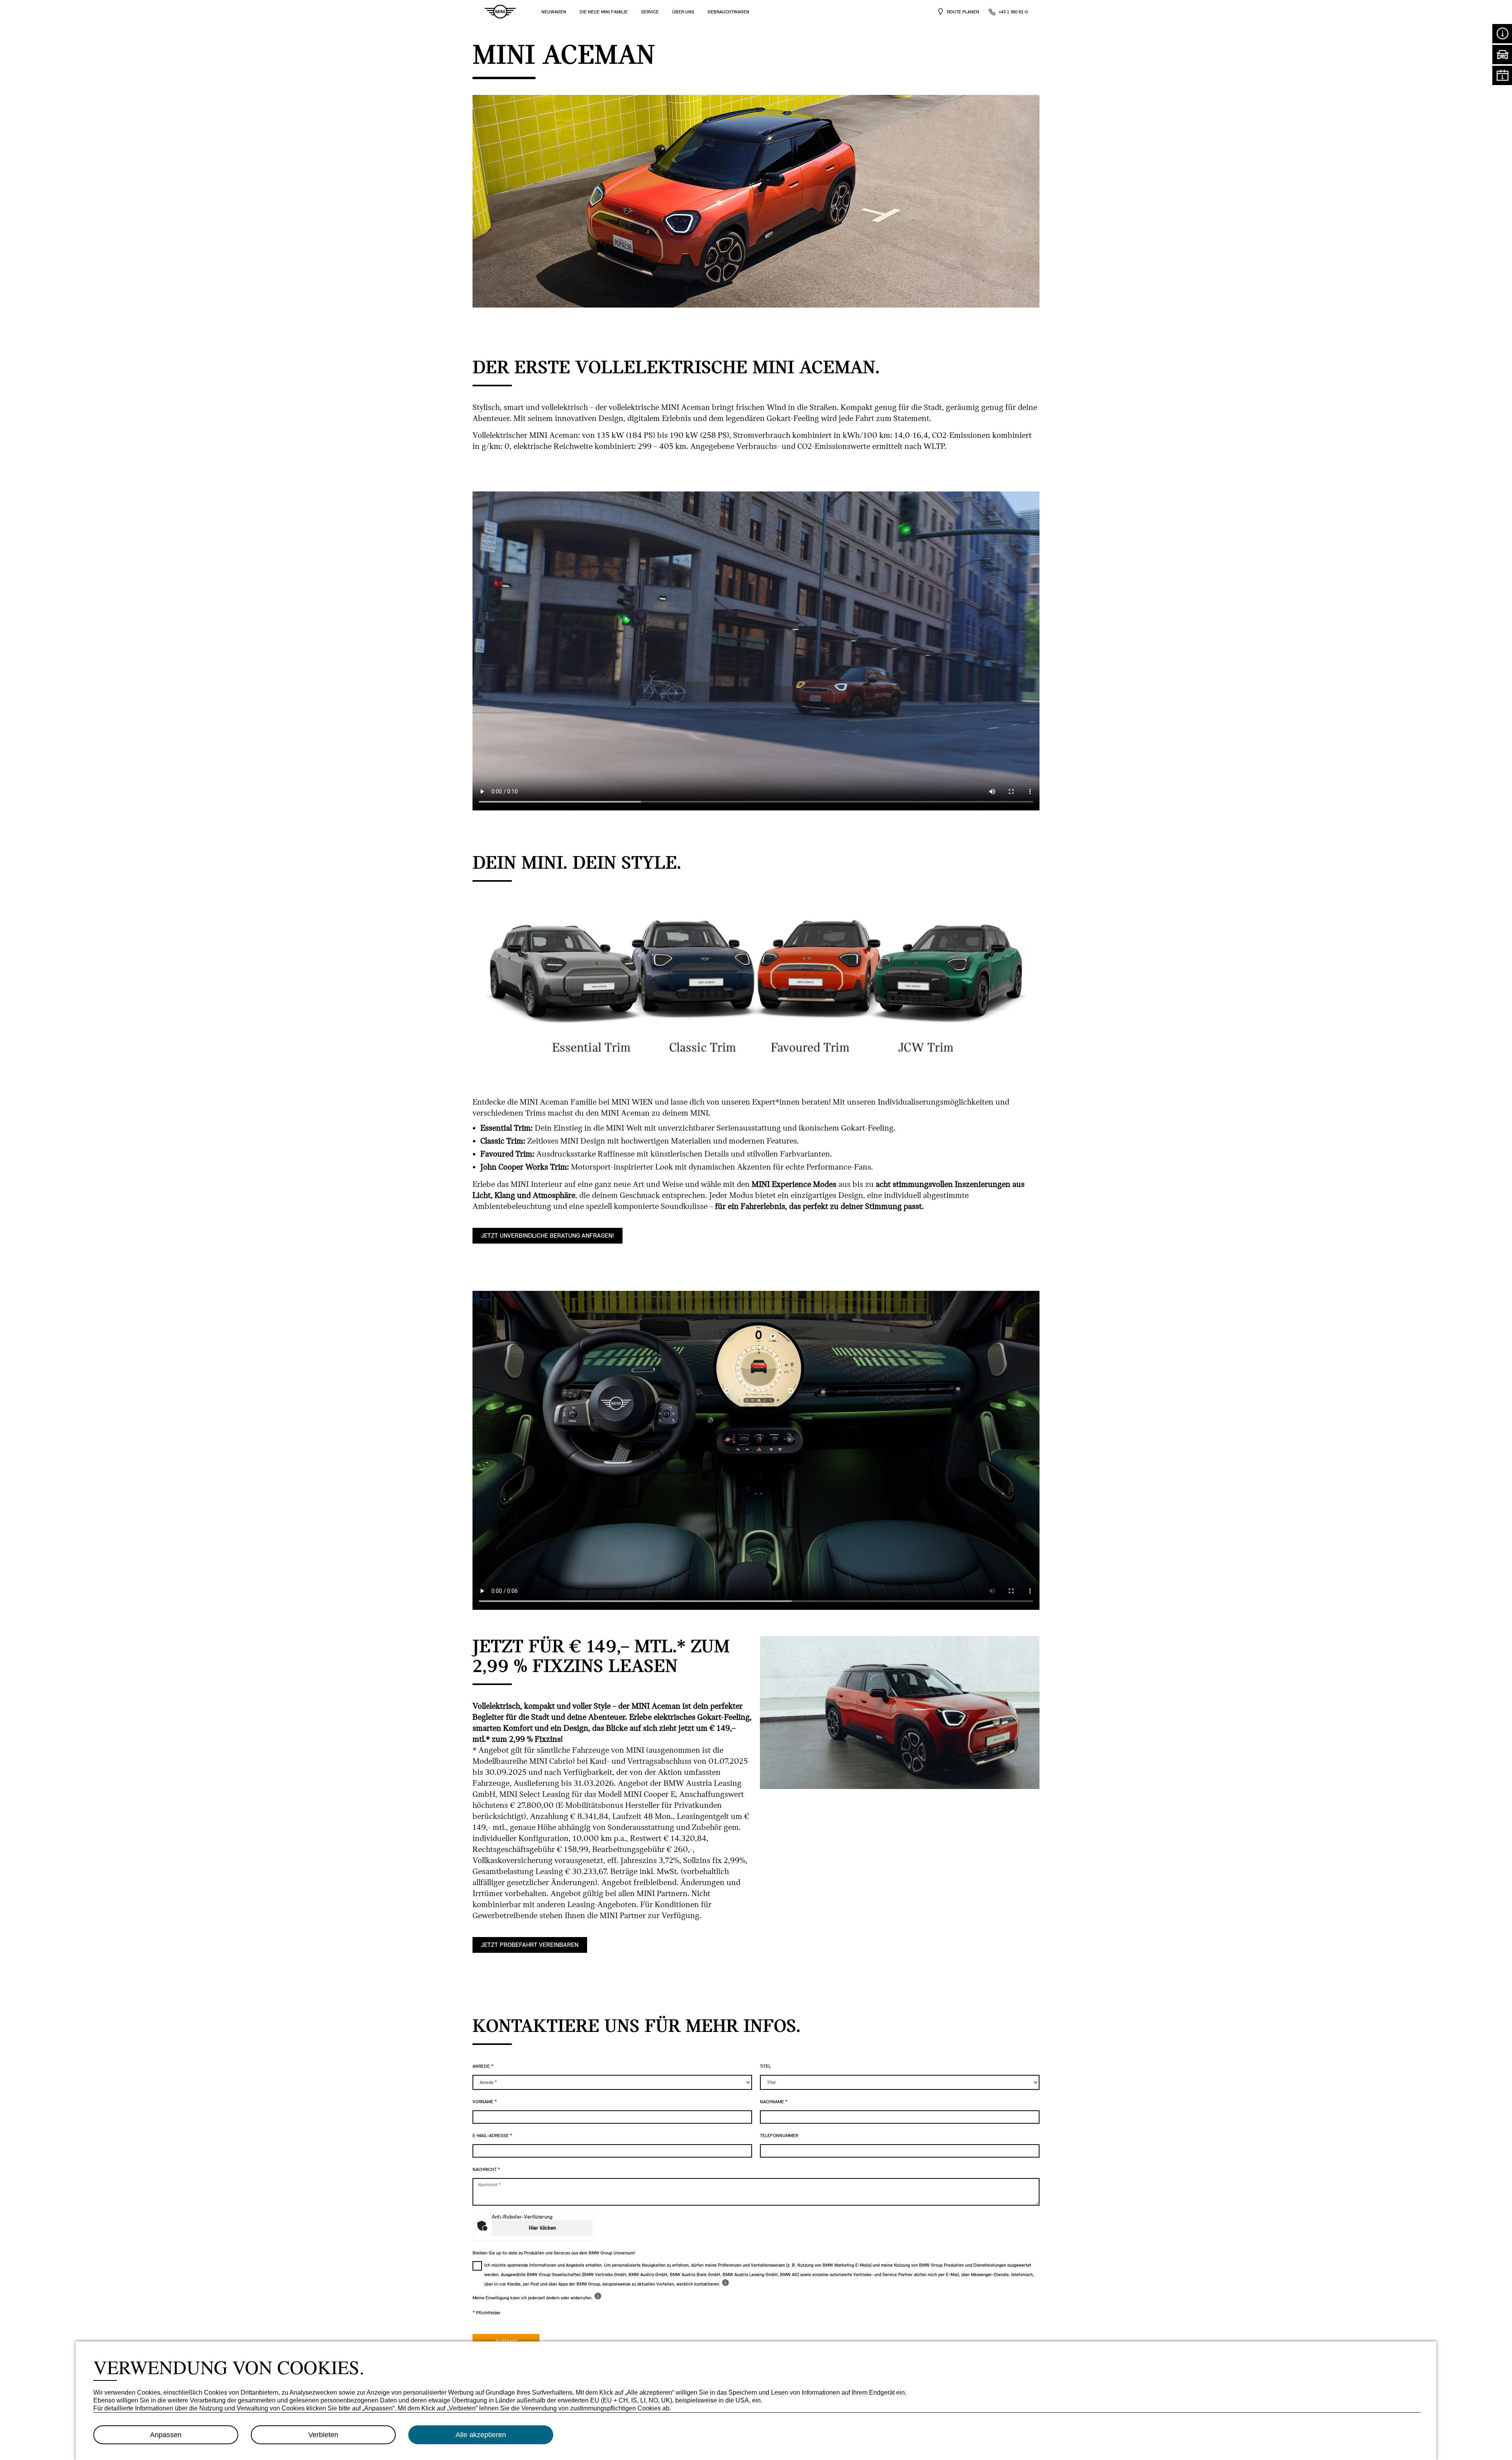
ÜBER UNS (683, 12)
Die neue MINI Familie (604, 12)
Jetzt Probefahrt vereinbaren (530, 1945)
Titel (765, 2066)
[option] (756, 985)
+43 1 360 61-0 (1013, 12)
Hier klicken (542, 2228)
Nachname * (774, 2102)
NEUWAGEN (554, 12)
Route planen (963, 12)
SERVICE (650, 12)
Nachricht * (486, 2169)
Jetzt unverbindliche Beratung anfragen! (548, 1236)
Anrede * (483, 2066)
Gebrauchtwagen (728, 12)
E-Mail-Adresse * (492, 2136)
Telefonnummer (779, 2136)
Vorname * (485, 2102)
